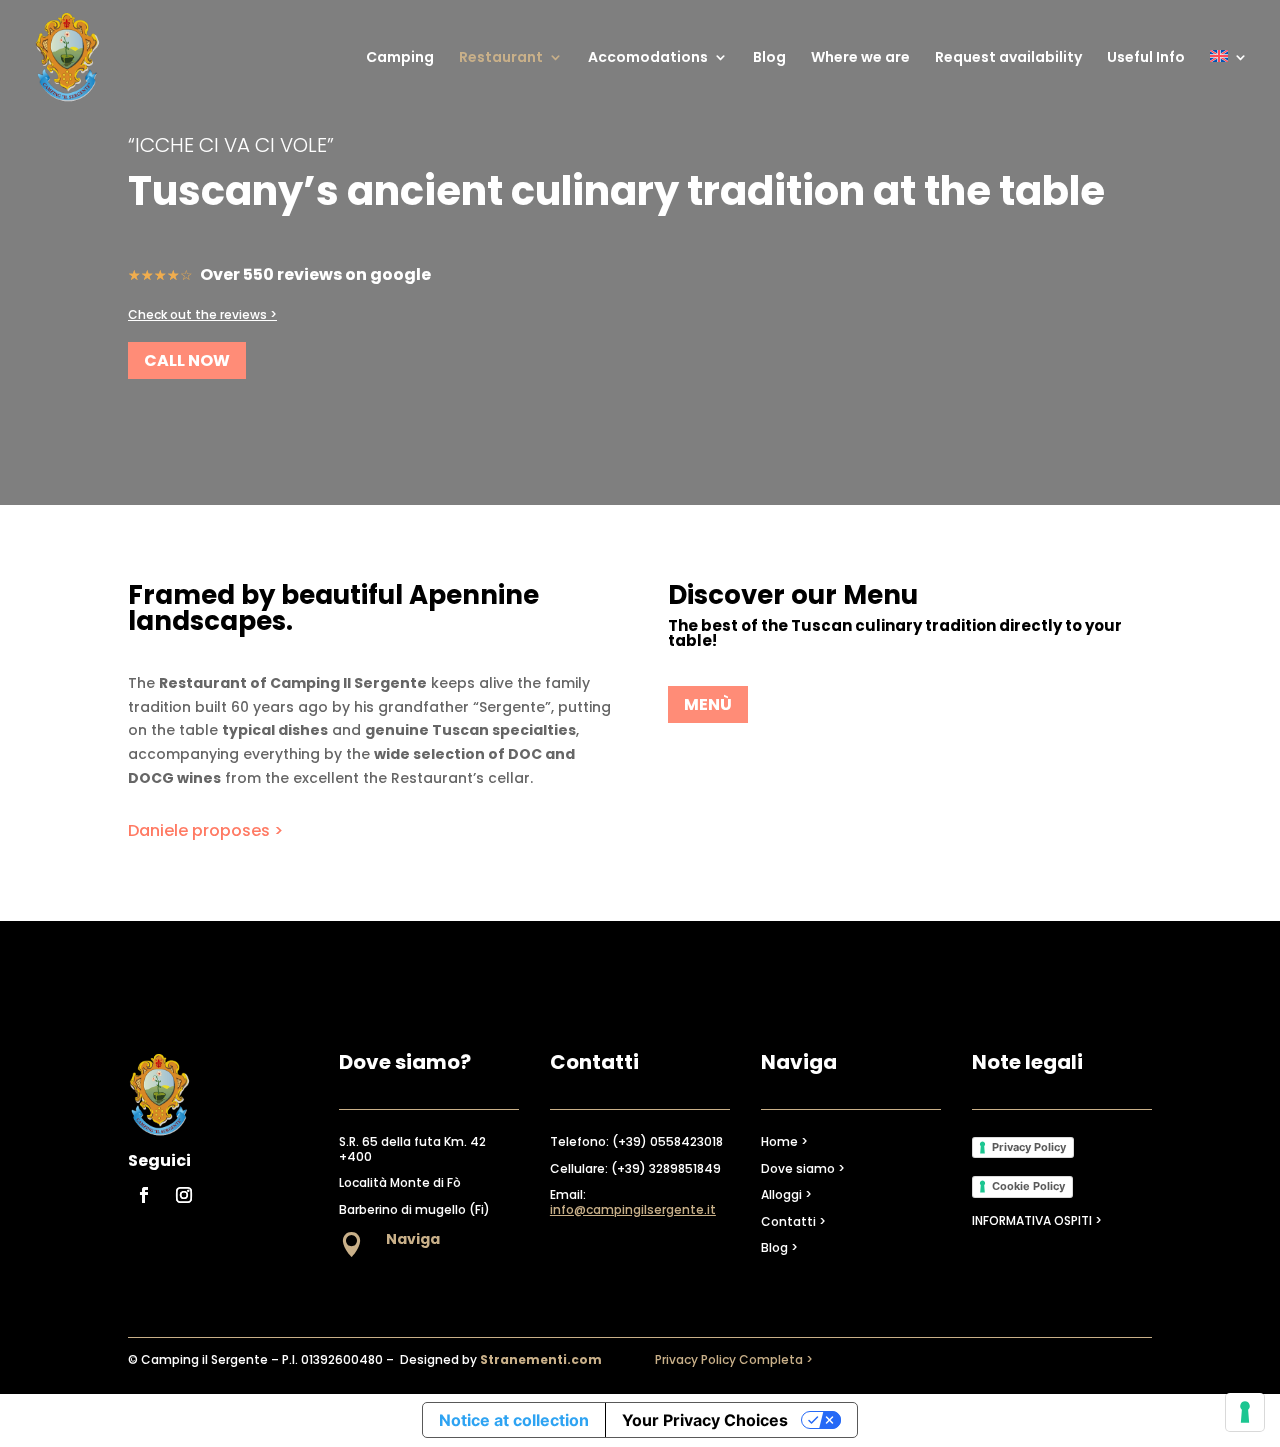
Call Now (187, 360)
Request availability (1008, 58)
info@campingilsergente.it (633, 1209)
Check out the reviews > (202, 314)
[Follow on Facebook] (144, 1195)
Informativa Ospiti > (1037, 1220)
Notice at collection (514, 1420)
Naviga (413, 1239)
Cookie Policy (1028, 1186)
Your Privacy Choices (705, 1420)
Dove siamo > (803, 1168)
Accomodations (648, 58)
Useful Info (1146, 58)
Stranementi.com (541, 1359)
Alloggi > (786, 1194)
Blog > (779, 1247)
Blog (769, 58)
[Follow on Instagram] (184, 1195)
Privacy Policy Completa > (734, 1359)
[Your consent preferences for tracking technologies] (1245, 1412)
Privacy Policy (1029, 1147)
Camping (400, 58)
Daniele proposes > (205, 830)
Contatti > (793, 1221)
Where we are (860, 58)
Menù (708, 704)
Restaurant (501, 58)
